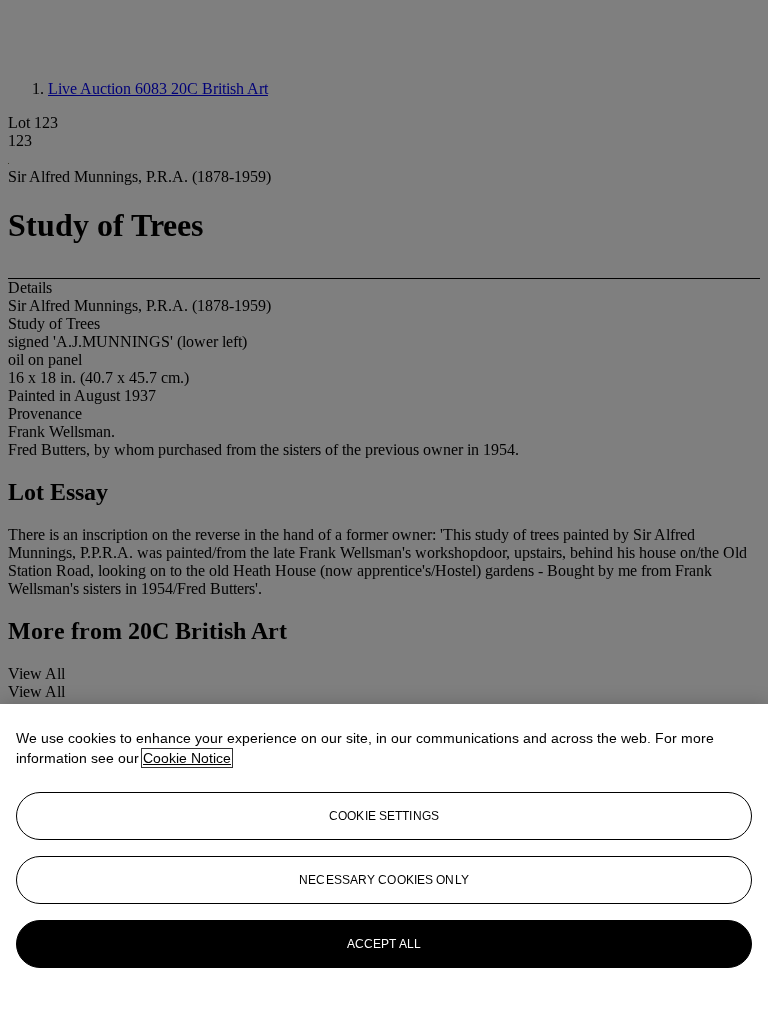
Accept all (384, 944)
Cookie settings (384, 816)
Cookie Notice (187, 758)
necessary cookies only (384, 880)
